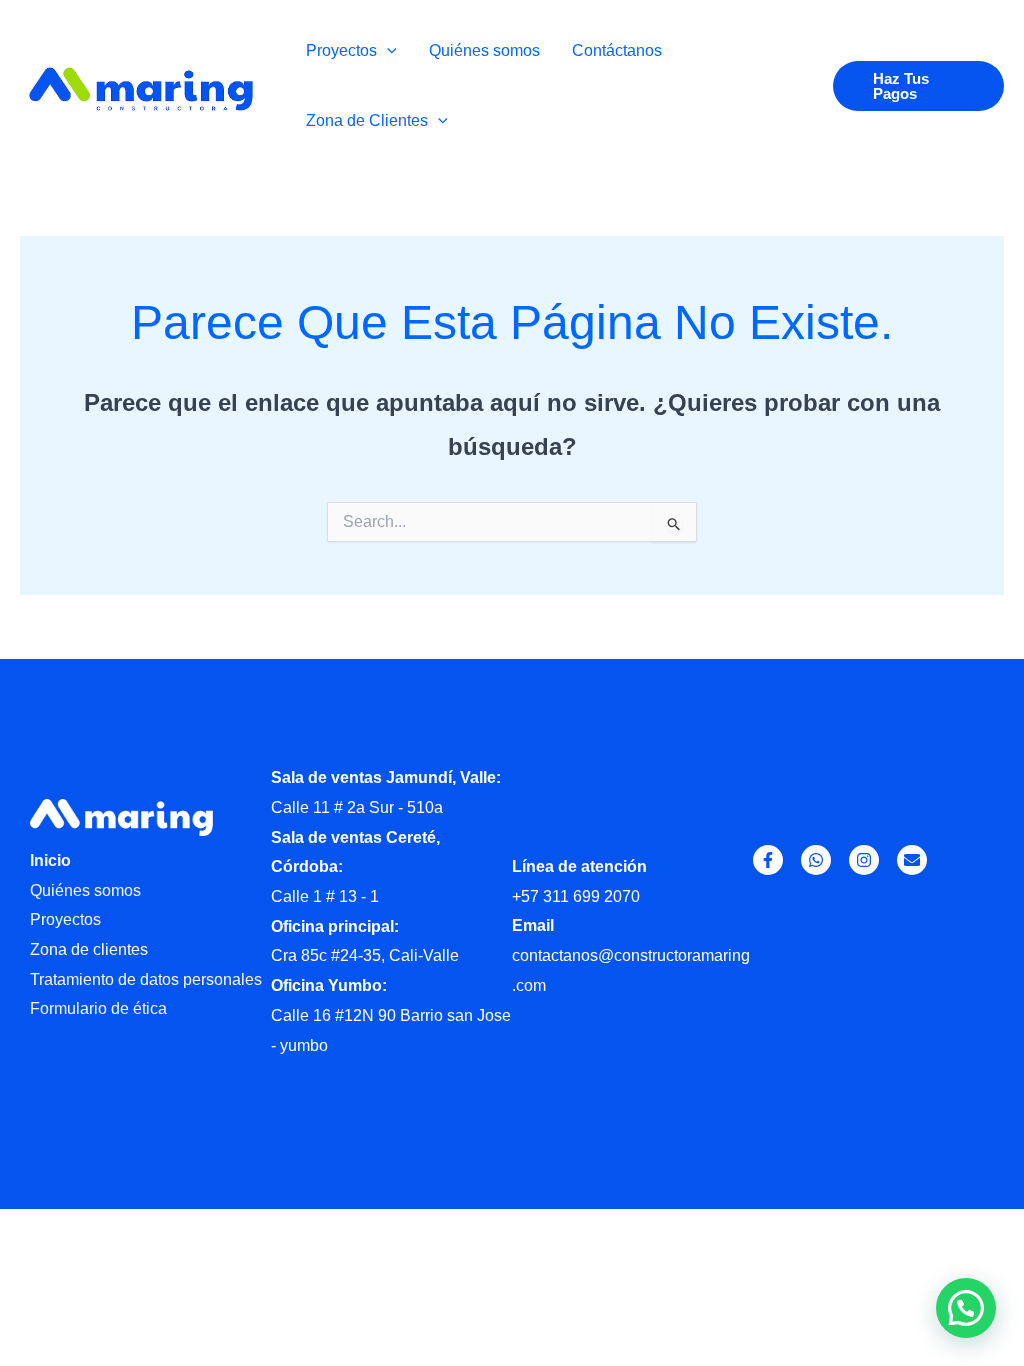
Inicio (50, 860)
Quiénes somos (85, 890)
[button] (918, 86)
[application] (387, 50)
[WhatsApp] (816, 860)
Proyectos (65, 919)
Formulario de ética (98, 1008)
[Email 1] (912, 860)
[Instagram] (864, 860)
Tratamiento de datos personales (146, 979)
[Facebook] (768, 860)
